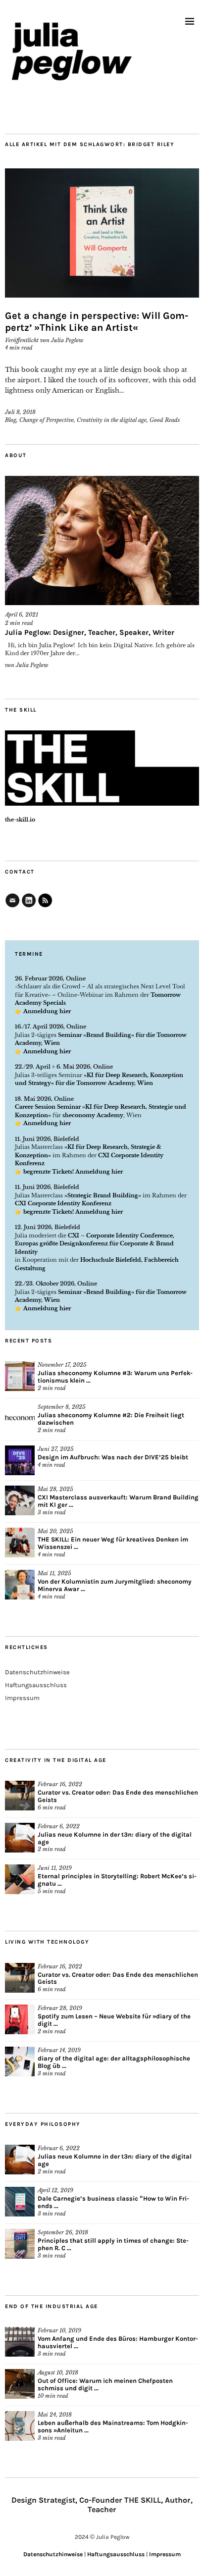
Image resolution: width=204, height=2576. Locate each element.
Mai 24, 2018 (55, 2415)
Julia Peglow (67, 340)
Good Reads (165, 420)
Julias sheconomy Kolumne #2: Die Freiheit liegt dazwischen (111, 1419)
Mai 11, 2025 (54, 1573)
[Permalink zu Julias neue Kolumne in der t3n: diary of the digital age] (20, 1838)
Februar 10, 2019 (59, 2330)
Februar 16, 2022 (60, 1784)
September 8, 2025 (62, 1407)
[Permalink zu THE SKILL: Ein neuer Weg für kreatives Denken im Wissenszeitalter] (20, 1543)
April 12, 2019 (55, 2190)
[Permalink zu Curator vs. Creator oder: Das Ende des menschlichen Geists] (20, 1796)
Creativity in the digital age (112, 420)
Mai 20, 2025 (55, 1531)
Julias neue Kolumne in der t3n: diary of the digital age (115, 1838)
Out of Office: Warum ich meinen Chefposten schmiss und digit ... (105, 2384)
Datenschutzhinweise (37, 1672)
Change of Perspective (47, 420)
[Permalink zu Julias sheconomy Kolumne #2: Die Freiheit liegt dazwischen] (20, 1418)
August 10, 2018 (58, 2372)
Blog (11, 420)
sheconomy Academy (93, 1115)
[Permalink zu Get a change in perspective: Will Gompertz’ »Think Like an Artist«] (102, 233)
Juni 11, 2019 (55, 1868)
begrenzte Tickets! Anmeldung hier (73, 1172)
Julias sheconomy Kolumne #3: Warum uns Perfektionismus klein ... (115, 1377)
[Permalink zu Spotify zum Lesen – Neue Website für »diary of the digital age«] (20, 2019)
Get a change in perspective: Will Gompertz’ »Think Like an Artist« (97, 322)
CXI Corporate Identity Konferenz (63, 1203)
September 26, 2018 (63, 2232)
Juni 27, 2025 (56, 1449)
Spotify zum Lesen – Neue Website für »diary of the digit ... (114, 2020)
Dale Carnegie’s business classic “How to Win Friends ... (113, 2202)
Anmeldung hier (47, 1011)
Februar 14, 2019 (59, 2050)
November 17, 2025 (62, 1365)
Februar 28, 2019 (60, 2008)
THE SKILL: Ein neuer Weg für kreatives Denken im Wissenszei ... (113, 1543)
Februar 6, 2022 (59, 1826)
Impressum (22, 1698)
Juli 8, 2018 (20, 412)
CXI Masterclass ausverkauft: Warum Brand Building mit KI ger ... (118, 1501)
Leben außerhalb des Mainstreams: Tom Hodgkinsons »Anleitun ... (113, 2426)
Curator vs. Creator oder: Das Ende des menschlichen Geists (118, 1796)
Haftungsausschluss (36, 1685)
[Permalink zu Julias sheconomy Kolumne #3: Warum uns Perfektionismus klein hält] (20, 1376)
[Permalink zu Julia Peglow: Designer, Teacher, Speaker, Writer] (102, 541)
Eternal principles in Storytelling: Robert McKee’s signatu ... (117, 1880)
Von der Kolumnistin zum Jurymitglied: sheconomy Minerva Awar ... (115, 1585)
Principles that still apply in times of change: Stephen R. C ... (113, 2244)
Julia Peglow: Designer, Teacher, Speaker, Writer (90, 632)
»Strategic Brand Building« (103, 1195)
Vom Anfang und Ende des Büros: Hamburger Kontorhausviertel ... (118, 2342)
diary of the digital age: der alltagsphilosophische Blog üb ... (114, 2062)
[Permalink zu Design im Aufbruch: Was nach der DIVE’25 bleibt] (20, 1460)
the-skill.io (20, 820)
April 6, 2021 (22, 615)
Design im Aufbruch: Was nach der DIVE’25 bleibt (113, 1457)
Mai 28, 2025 (55, 1489)
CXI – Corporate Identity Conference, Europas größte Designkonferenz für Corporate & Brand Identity (95, 1244)
